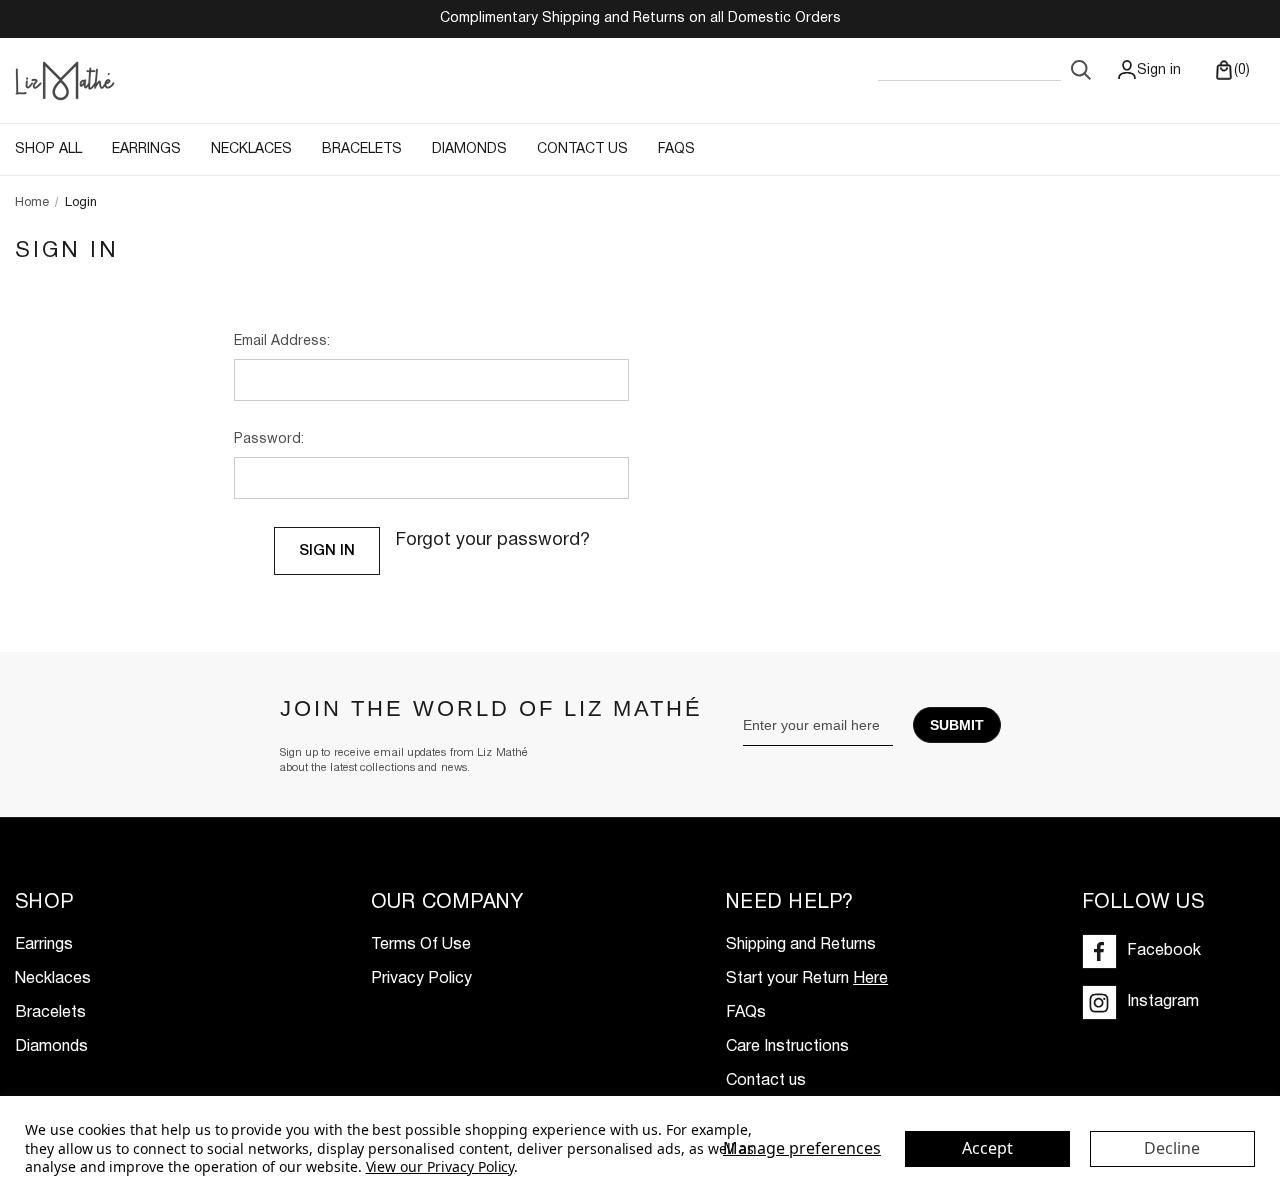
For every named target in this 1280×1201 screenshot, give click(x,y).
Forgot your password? (493, 540)
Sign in (1159, 70)
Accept (987, 1148)
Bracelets (362, 149)
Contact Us (582, 149)
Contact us (766, 1081)
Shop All (48, 149)
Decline (1172, 1148)
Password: (269, 439)
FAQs (676, 149)
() (1240, 70)
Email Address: (282, 341)
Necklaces (251, 149)
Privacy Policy (421, 979)
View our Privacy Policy (440, 1166)
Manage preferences (802, 1148)
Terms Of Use (421, 945)
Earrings (146, 149)
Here (870, 979)
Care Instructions (787, 1047)
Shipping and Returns (801, 945)
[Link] (65, 80)
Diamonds (469, 149)
